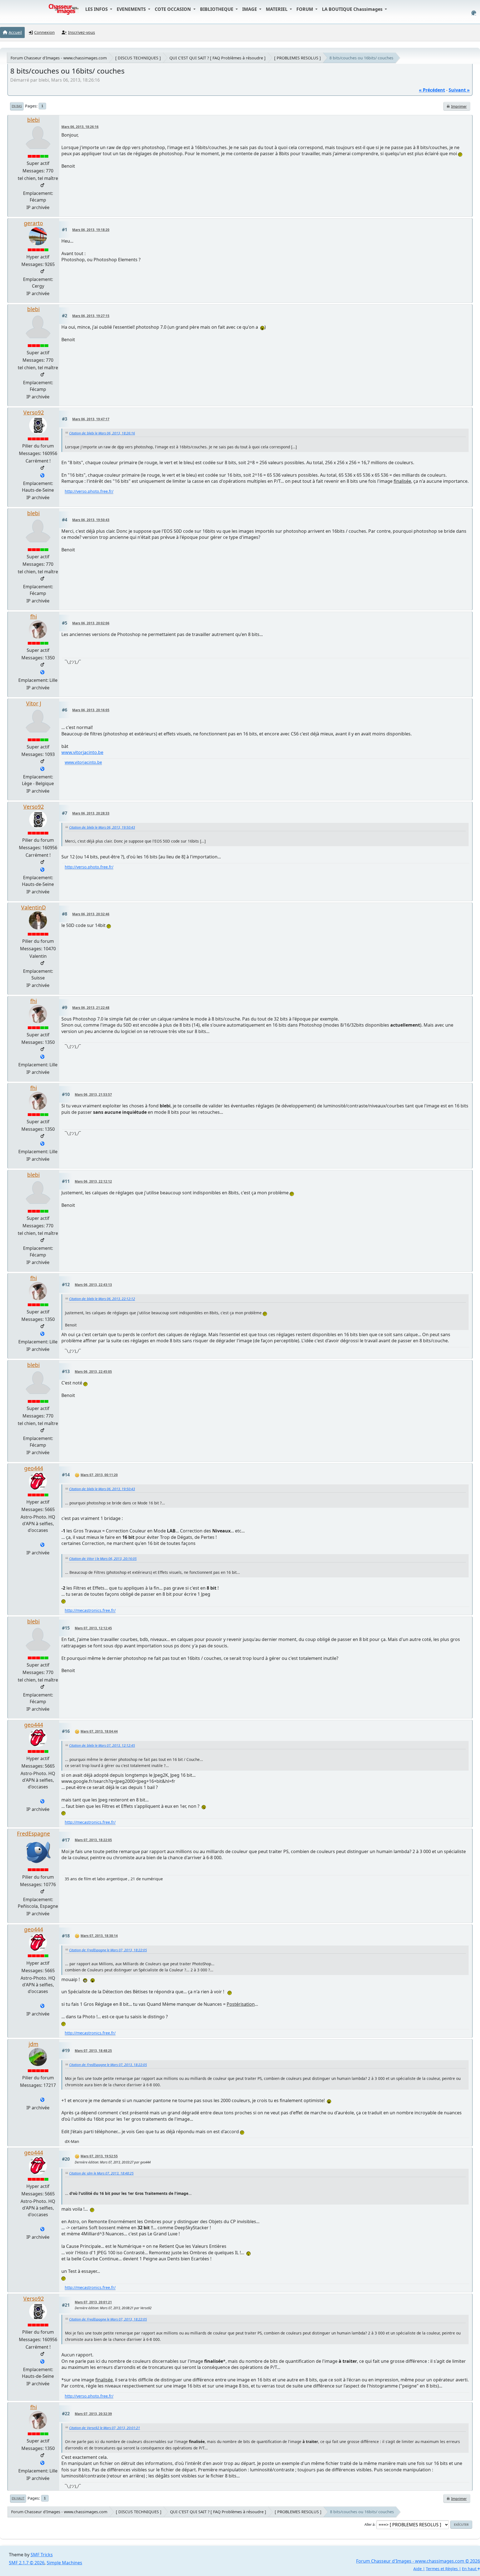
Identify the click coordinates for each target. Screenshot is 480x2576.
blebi (33, 120)
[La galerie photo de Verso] (42, 476)
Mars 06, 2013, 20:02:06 (91, 623)
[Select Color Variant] (474, 13)
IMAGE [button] (250, 9)
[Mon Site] (42, 769)
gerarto (33, 223)
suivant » (459, 90)
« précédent (432, 90)
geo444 (34, 1468)
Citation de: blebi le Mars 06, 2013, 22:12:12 (102, 1299)
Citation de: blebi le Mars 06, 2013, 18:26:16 (102, 433)
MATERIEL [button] (277, 9)
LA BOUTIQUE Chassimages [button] (353, 9)
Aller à (369, 2524)
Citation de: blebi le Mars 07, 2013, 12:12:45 (102, 1746)
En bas (17, 106)
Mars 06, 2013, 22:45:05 (93, 1372)
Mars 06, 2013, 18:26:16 (80, 127)
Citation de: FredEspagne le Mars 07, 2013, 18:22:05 (108, 1950)
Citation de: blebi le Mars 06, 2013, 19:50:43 (102, 827)
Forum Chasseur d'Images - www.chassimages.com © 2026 (418, 2561)
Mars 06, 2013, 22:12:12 (93, 1181)
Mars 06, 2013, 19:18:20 (91, 230)
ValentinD (33, 907)
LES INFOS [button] (97, 9)
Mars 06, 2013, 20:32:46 (91, 914)
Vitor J (34, 703)
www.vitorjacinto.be (82, 752)
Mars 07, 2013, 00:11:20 (99, 1475)
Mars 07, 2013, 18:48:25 (93, 2051)
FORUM (305, 9)
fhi (34, 616)
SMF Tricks (42, 2555)
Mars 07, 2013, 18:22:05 (93, 1840)
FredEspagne (33, 1834)
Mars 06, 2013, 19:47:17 (91, 419)
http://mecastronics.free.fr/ (90, 1610)
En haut (18, 2498)
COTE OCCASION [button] (173, 9)
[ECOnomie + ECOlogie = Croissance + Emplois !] (42, 1545)
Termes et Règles (442, 2569)
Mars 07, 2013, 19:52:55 (99, 2156)
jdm (33, 2044)
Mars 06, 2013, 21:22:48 (91, 1008)
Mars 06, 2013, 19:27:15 (91, 316)
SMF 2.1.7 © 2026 (27, 2563)
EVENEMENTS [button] (132, 9)
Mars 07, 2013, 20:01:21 (93, 2302)
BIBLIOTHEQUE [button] (217, 9)
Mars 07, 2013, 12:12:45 (93, 1628)
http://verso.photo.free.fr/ (89, 491)
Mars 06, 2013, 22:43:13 (93, 1285)
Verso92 (34, 412)
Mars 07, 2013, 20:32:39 (93, 2414)
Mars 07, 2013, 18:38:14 (99, 1936)
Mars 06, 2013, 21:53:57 (93, 1095)
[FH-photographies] (42, 673)
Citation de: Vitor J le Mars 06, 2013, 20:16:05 (103, 1559)
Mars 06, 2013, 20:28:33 (91, 813)
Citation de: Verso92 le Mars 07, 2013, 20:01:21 (105, 2428)
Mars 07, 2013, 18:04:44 (99, 1731)
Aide (417, 2569)
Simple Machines (64, 2563)
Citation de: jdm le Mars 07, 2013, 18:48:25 (101, 2173)
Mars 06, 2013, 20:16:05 (91, 710)
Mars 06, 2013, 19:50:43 (91, 520)
